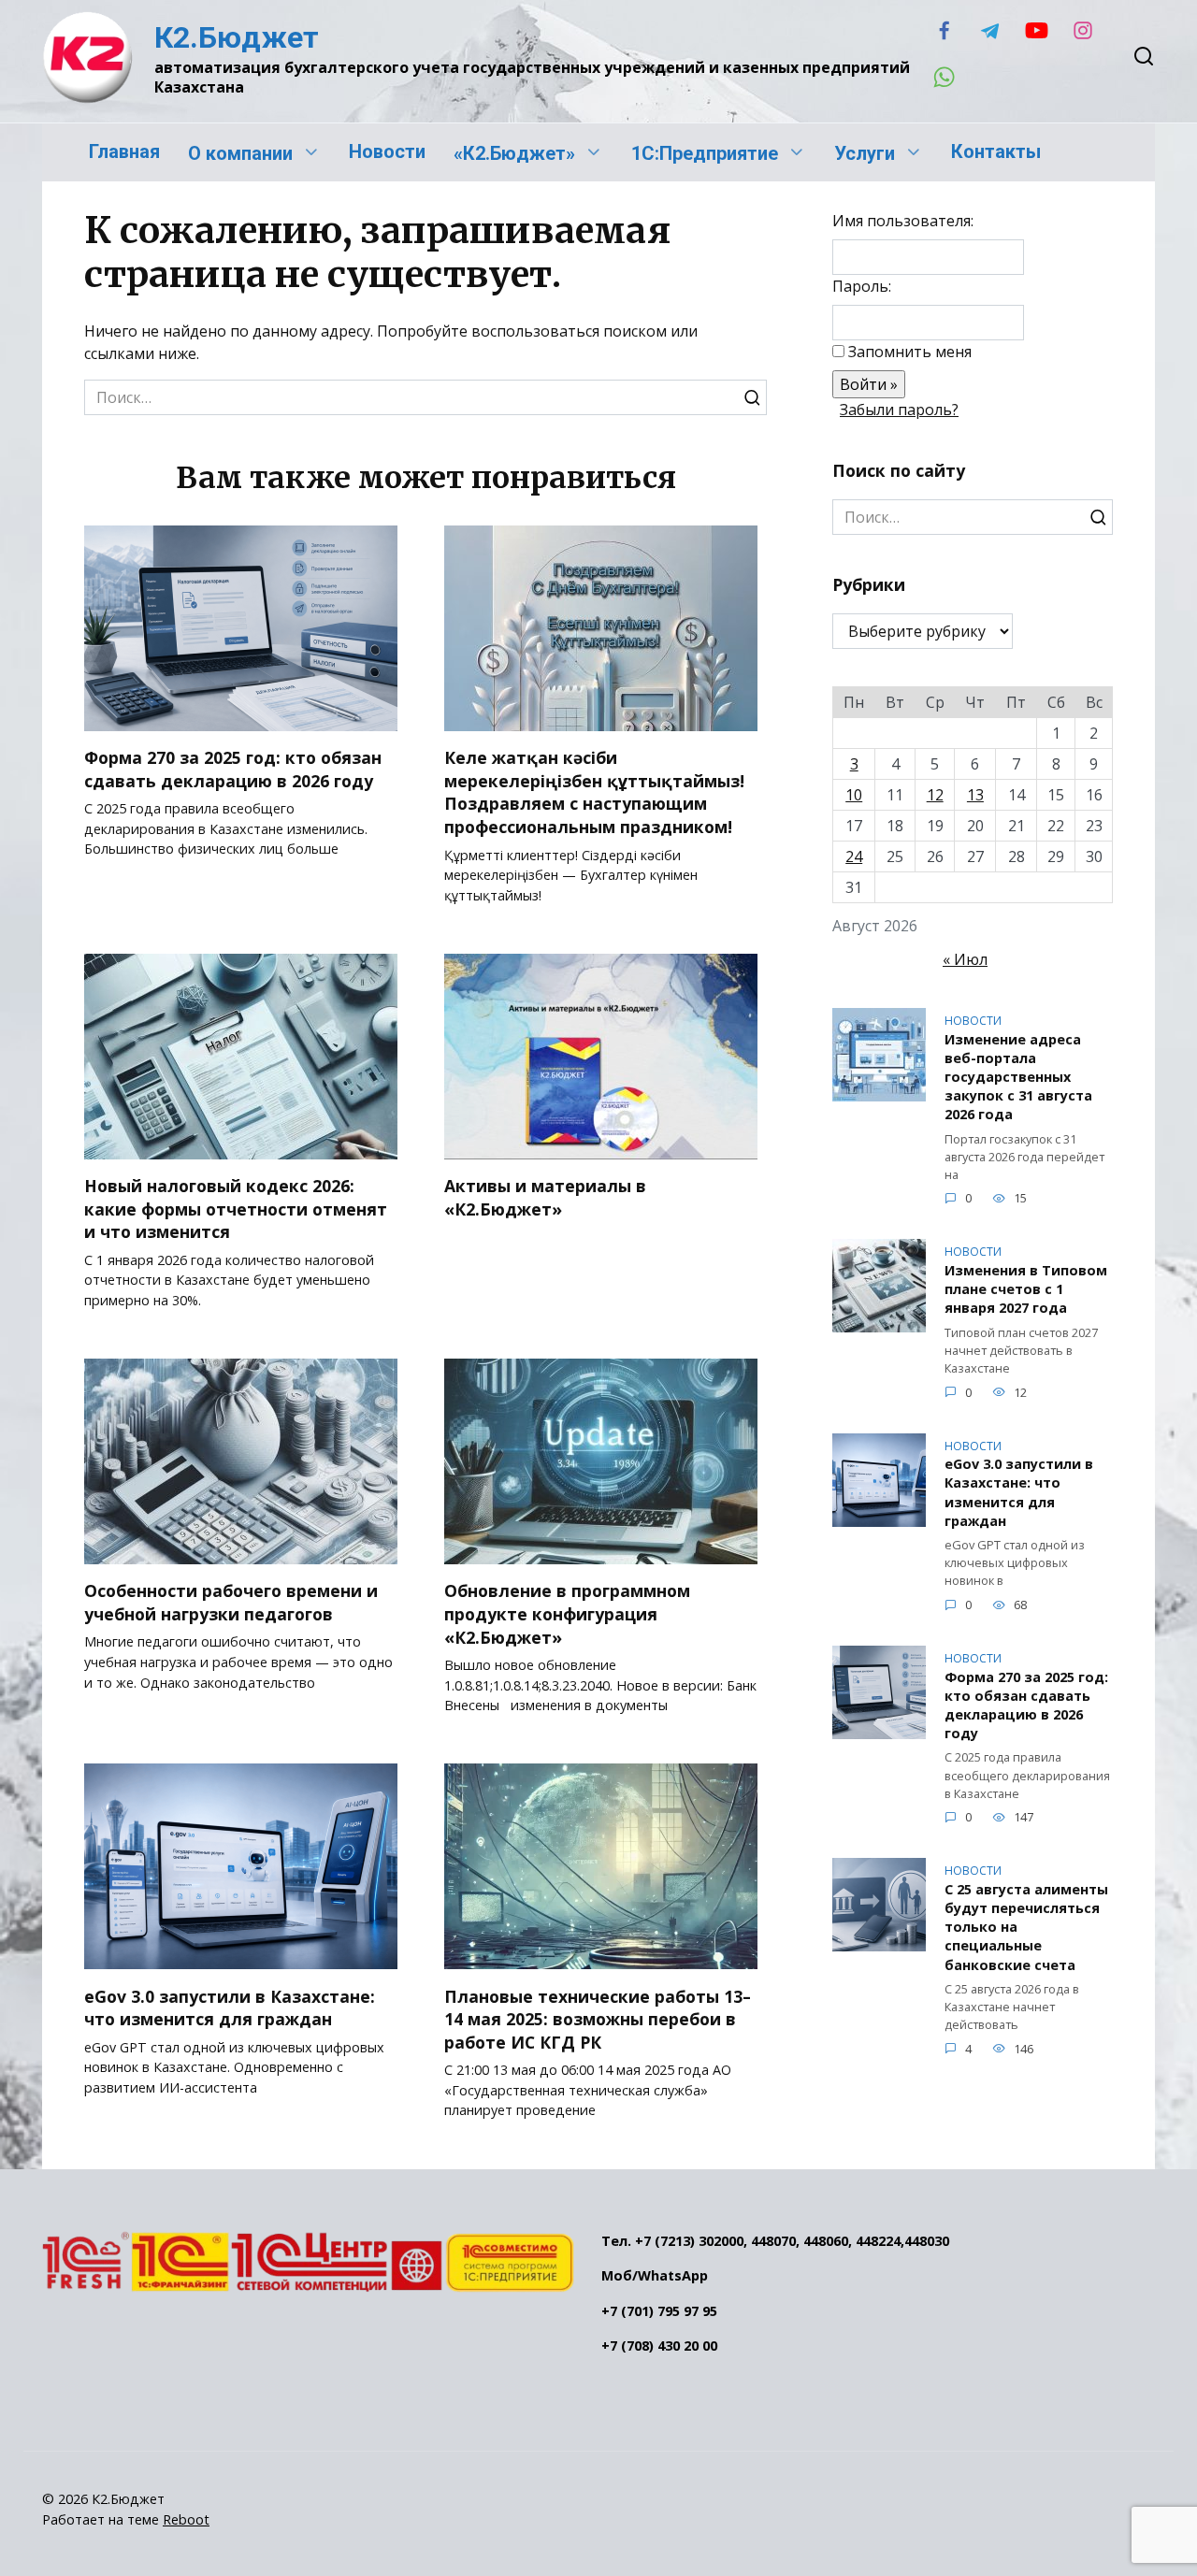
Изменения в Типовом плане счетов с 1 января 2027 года (1026, 1289)
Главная (124, 151)
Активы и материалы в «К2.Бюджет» (545, 1197)
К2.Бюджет (237, 37)
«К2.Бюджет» (514, 153)
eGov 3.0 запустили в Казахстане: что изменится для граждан (230, 2007)
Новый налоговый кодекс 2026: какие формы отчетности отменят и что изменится (236, 1209)
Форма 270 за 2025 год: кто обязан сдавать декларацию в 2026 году (233, 769)
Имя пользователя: (903, 221)
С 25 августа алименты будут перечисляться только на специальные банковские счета (1026, 1927)
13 (975, 795)
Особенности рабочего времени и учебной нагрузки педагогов (231, 1602)
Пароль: (862, 286)
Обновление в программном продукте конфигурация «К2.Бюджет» (567, 1613)
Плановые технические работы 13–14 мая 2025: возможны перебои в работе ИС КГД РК (598, 2018)
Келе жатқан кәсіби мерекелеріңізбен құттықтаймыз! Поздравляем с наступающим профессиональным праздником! (594, 792)
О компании (240, 153)
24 (854, 856)
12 (935, 795)
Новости (387, 151)
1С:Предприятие (705, 153)
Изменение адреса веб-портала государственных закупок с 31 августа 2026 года (1018, 1077)
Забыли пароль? (899, 410)
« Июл (965, 959)
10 (854, 795)
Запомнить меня (910, 352)
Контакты (996, 151)
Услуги (865, 153)
